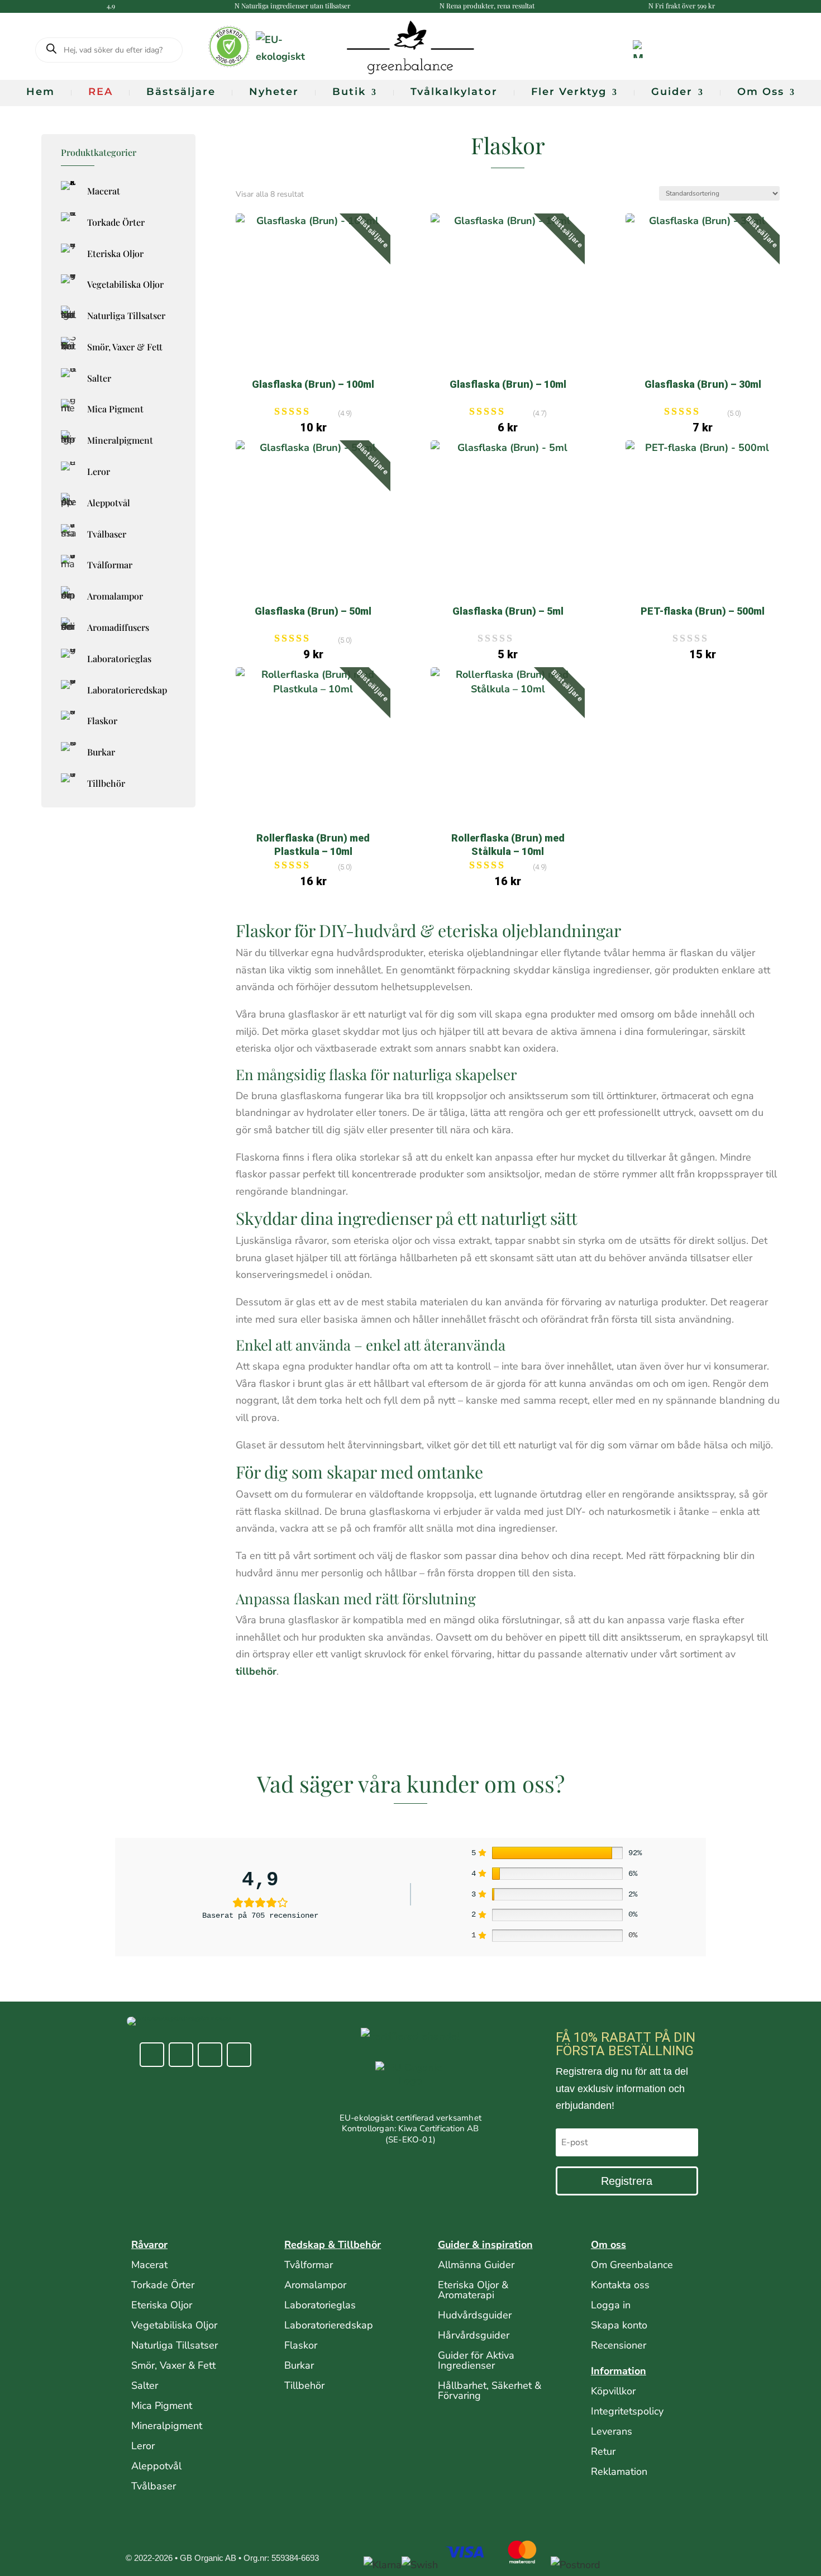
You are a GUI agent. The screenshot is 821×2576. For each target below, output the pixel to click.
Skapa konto (619, 2325)
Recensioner (619, 2345)
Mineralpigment (167, 2426)
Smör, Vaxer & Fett (173, 2365)
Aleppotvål (156, 2466)
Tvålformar (309, 2265)
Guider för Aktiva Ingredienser (476, 2360)
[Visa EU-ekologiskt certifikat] (410, 2087)
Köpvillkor (613, 2391)
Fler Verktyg (569, 92)
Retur (603, 2451)
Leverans (612, 2431)
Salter (145, 2385)
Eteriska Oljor (162, 2305)
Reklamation (619, 2472)
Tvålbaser (154, 2486)
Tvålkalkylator (454, 92)
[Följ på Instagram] (181, 2055)
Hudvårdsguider (475, 2315)
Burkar (299, 2365)
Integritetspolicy (627, 2411)
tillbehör (256, 1671)
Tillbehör (304, 2385)
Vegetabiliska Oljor (174, 2325)
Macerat (149, 2265)
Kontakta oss (620, 2285)
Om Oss (761, 92)
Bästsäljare (181, 92)
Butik (349, 92)
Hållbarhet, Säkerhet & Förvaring (490, 2390)
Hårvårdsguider (474, 2335)
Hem (40, 92)
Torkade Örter (163, 2285)
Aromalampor (315, 2285)
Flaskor (301, 2345)
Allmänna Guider (476, 2265)
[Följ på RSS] (239, 2055)
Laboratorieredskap (329, 2325)
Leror (143, 2446)
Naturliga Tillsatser (175, 2345)
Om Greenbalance (632, 2265)
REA (101, 92)
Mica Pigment (162, 2406)
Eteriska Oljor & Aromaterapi (473, 2290)
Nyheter (274, 92)
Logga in (611, 2305)
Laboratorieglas (320, 2305)
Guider (672, 92)
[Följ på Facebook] (152, 2055)
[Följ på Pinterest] (210, 2055)
